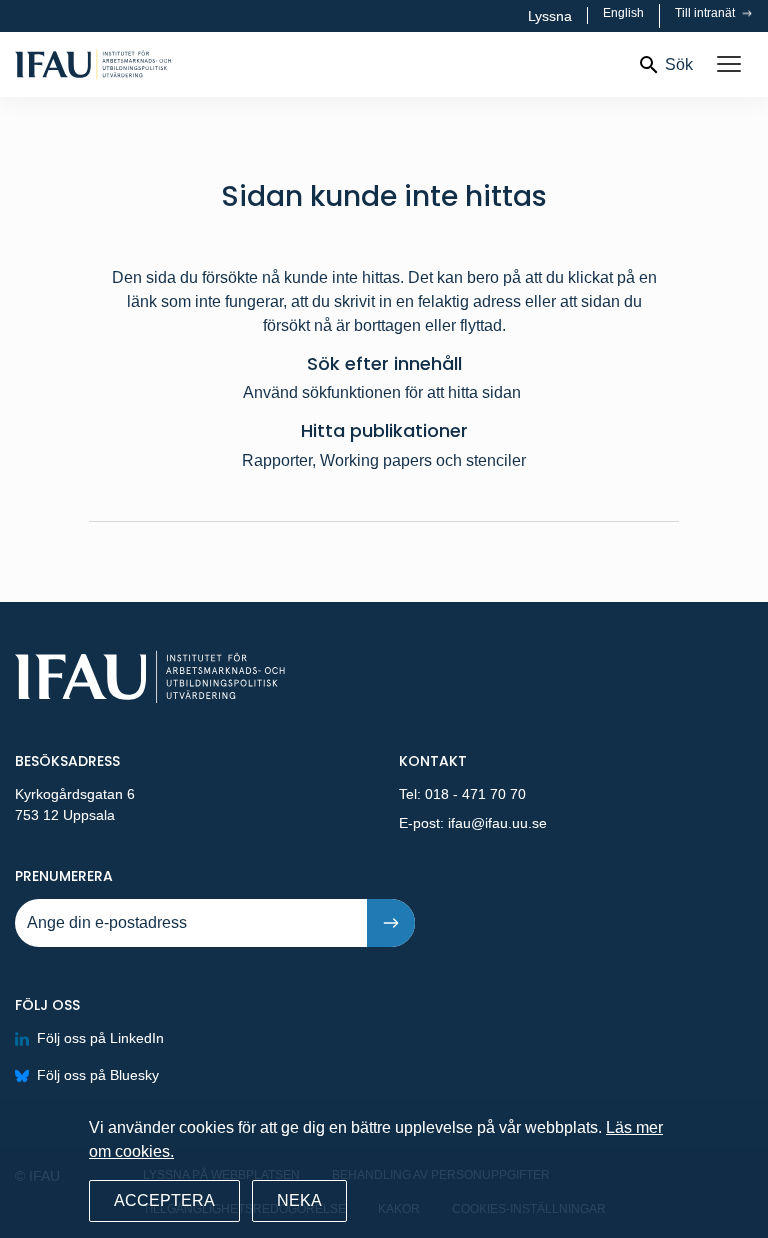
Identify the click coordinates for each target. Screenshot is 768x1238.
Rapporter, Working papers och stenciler (384, 460)
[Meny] (729, 65)
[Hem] (157, 64)
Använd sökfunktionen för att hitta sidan (384, 392)
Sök (679, 64)
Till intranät (706, 13)
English (623, 13)
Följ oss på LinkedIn (100, 1038)
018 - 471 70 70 (475, 794)
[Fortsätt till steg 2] (391, 923)
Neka (299, 1200)
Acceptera (164, 1200)
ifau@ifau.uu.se (497, 823)
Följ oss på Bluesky (98, 1075)
